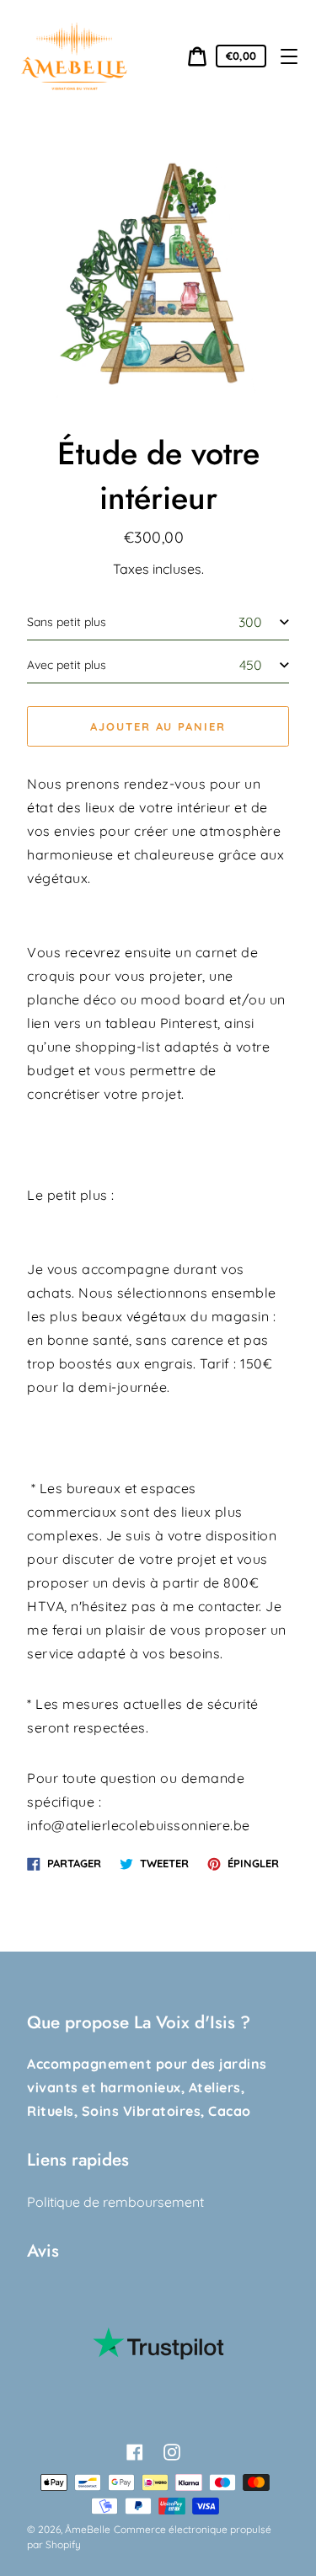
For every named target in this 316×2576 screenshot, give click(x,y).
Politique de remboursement (115, 2202)
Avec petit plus (67, 665)
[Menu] (289, 56)
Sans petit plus (67, 622)
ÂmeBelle (88, 2529)
